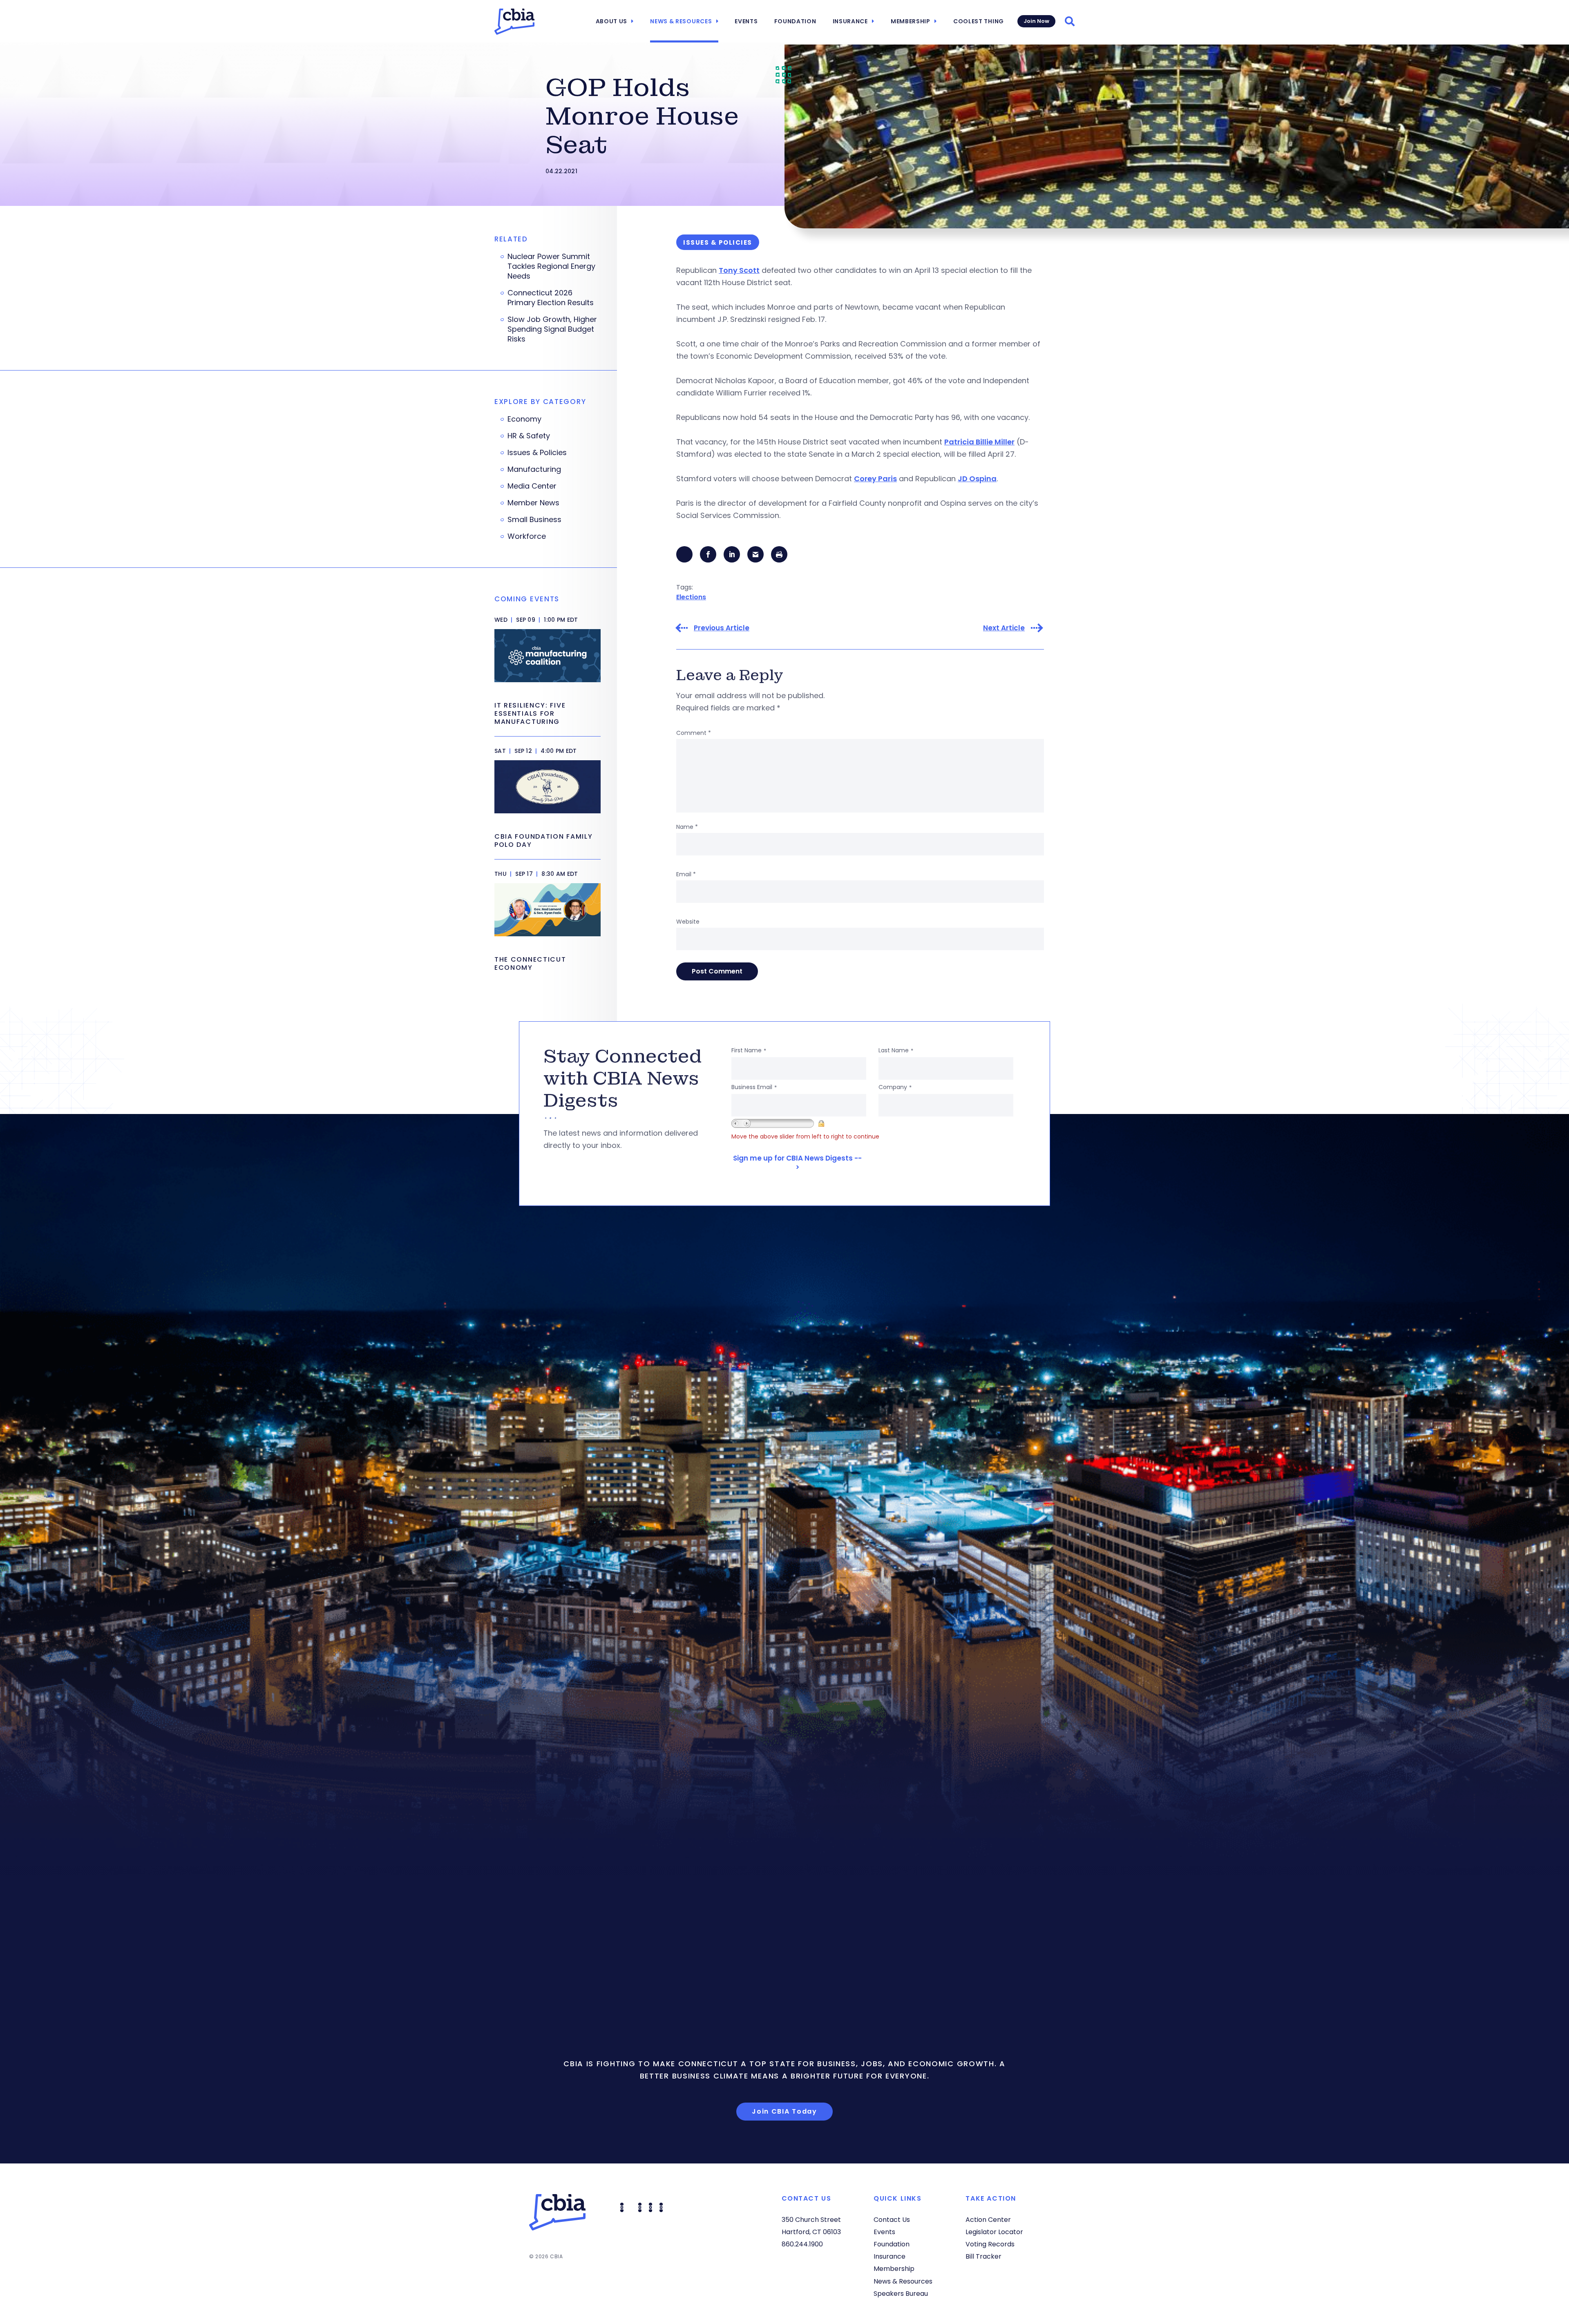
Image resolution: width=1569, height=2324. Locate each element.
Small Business (534, 520)
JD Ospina (977, 479)
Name (687, 827)
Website (688, 922)
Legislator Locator (994, 2232)
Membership (911, 21)
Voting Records (990, 2244)
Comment (694, 733)
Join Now (1036, 21)
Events (746, 21)
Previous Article (722, 628)
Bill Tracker (983, 2256)
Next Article (1004, 628)
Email (686, 874)
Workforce (527, 536)
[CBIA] (514, 22)
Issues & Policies (537, 453)
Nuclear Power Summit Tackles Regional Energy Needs (551, 266)
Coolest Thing (979, 21)
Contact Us (892, 2220)
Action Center (988, 2220)
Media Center (532, 486)
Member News (533, 503)
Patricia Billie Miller (979, 442)
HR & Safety (529, 436)
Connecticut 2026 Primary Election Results (551, 298)
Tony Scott (739, 270)
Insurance (850, 21)
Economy (524, 419)
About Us (612, 21)
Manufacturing (534, 469)
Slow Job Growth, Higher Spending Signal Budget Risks (552, 329)
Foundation (795, 21)
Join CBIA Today (784, 2111)
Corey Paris (875, 479)
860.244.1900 (802, 2244)
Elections (691, 597)
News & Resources (681, 21)
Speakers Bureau (901, 2294)
